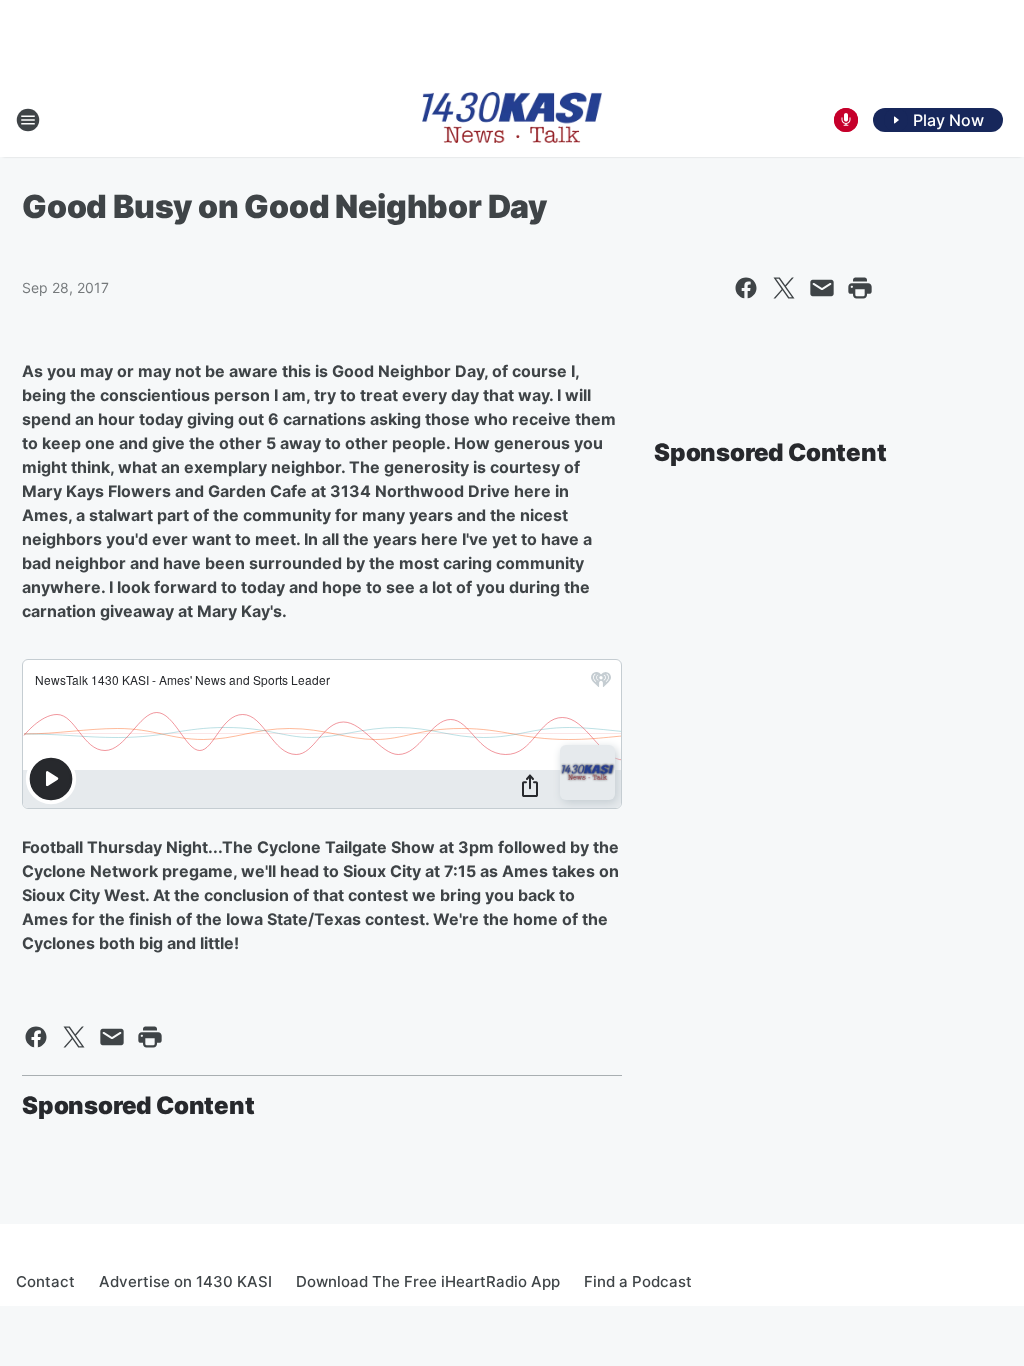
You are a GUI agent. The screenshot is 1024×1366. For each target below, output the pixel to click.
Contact (45, 1281)
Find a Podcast (638, 1281)
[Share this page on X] (784, 288)
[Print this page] (860, 288)
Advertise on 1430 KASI (185, 1281)
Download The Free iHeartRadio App (428, 1281)
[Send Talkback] (846, 120)
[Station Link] (512, 119)
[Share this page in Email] (822, 288)
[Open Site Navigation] (28, 120)
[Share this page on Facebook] (746, 288)
